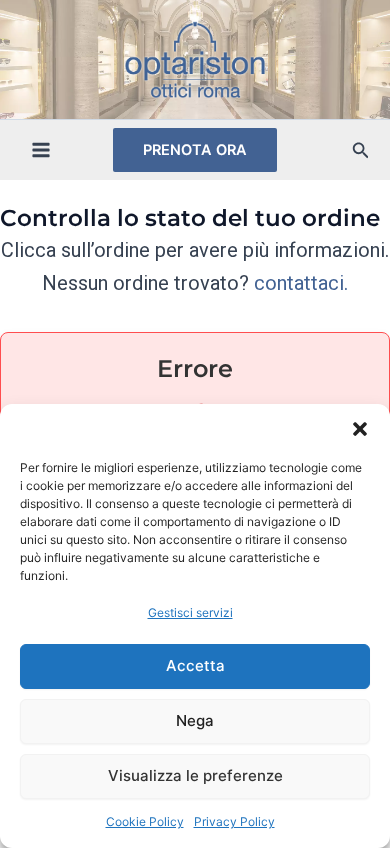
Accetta (195, 665)
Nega (195, 720)
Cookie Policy (145, 821)
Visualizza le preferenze (195, 775)
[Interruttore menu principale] (41, 150)
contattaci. (301, 283)
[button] (360, 429)
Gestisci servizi (190, 612)
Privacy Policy (234, 821)
